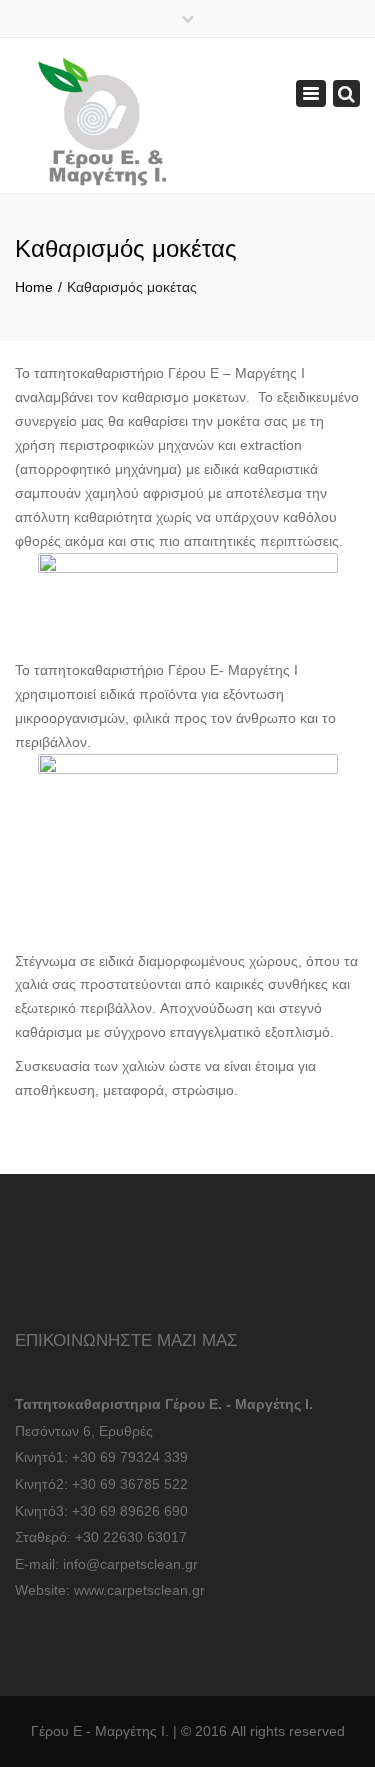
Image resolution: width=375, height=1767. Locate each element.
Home (34, 287)
